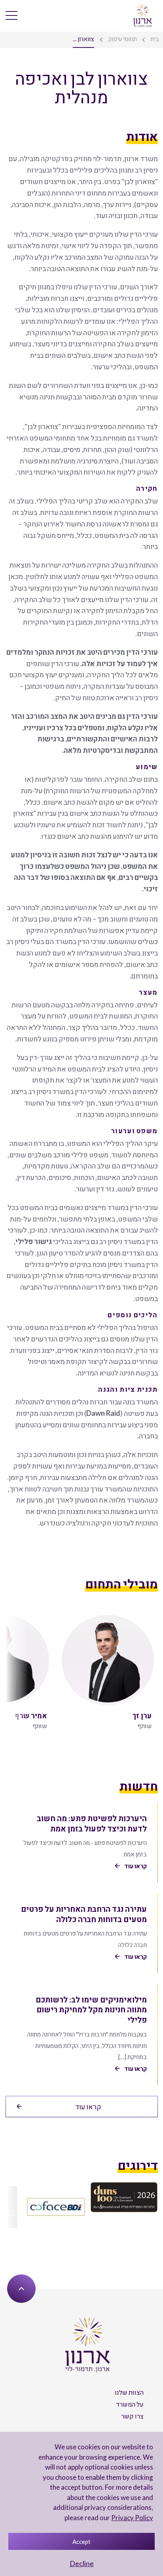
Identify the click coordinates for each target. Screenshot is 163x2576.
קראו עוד (88, 2107)
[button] (15, 1669)
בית (155, 39)
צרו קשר (132, 2416)
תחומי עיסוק (122, 39)
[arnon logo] (143, 15)
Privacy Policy (132, 2518)
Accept (81, 2542)
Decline (82, 2563)
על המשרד (130, 2404)
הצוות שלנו (129, 2392)
